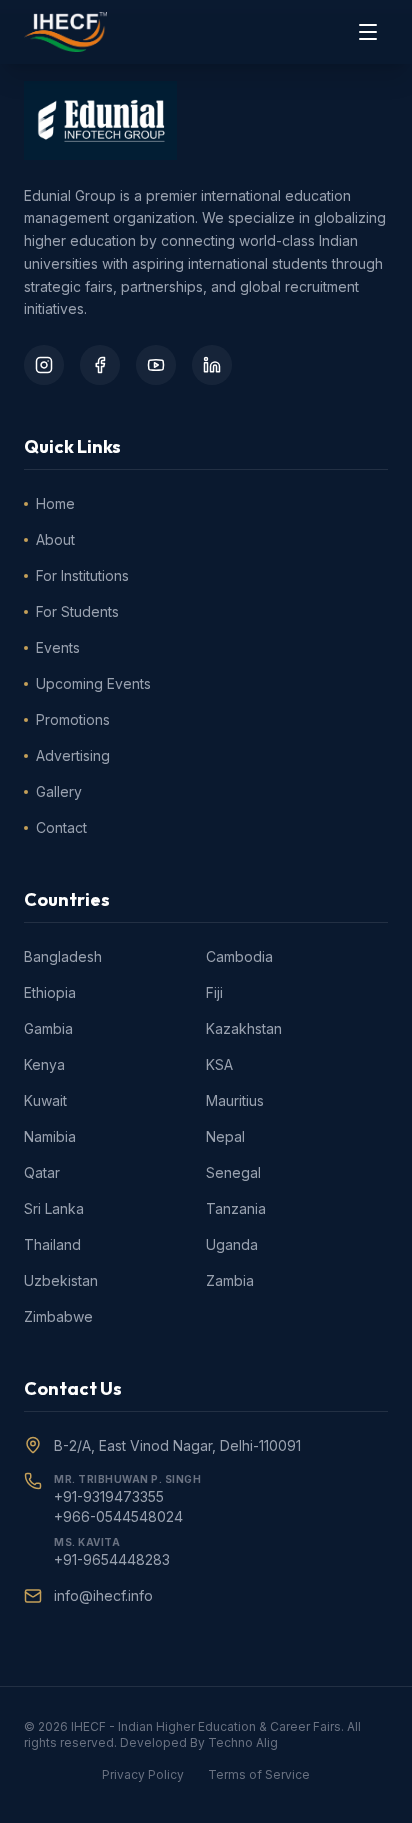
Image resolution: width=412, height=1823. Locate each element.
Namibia (50, 1136)
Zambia (230, 1280)
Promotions (73, 719)
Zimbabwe (58, 1316)
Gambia (48, 1028)
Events (58, 647)
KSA (219, 1064)
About (55, 539)
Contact (61, 827)
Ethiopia (50, 992)
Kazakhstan (244, 1028)
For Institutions (82, 575)
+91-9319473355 (109, 1496)
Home (55, 503)
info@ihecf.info (103, 1595)
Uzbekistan (61, 1280)
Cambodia (239, 956)
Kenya (44, 1064)
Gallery (59, 791)
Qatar (42, 1172)
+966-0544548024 (118, 1516)
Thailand (52, 1244)
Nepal (225, 1136)
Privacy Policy (143, 1774)
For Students (77, 611)
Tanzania (236, 1208)
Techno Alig (243, 1742)
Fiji (214, 992)
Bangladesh (63, 956)
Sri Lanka (54, 1208)
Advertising (73, 755)
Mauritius (235, 1100)
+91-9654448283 (112, 1559)
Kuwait (45, 1100)
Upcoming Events (93, 683)
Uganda (232, 1244)
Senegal (233, 1172)
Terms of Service (259, 1774)
